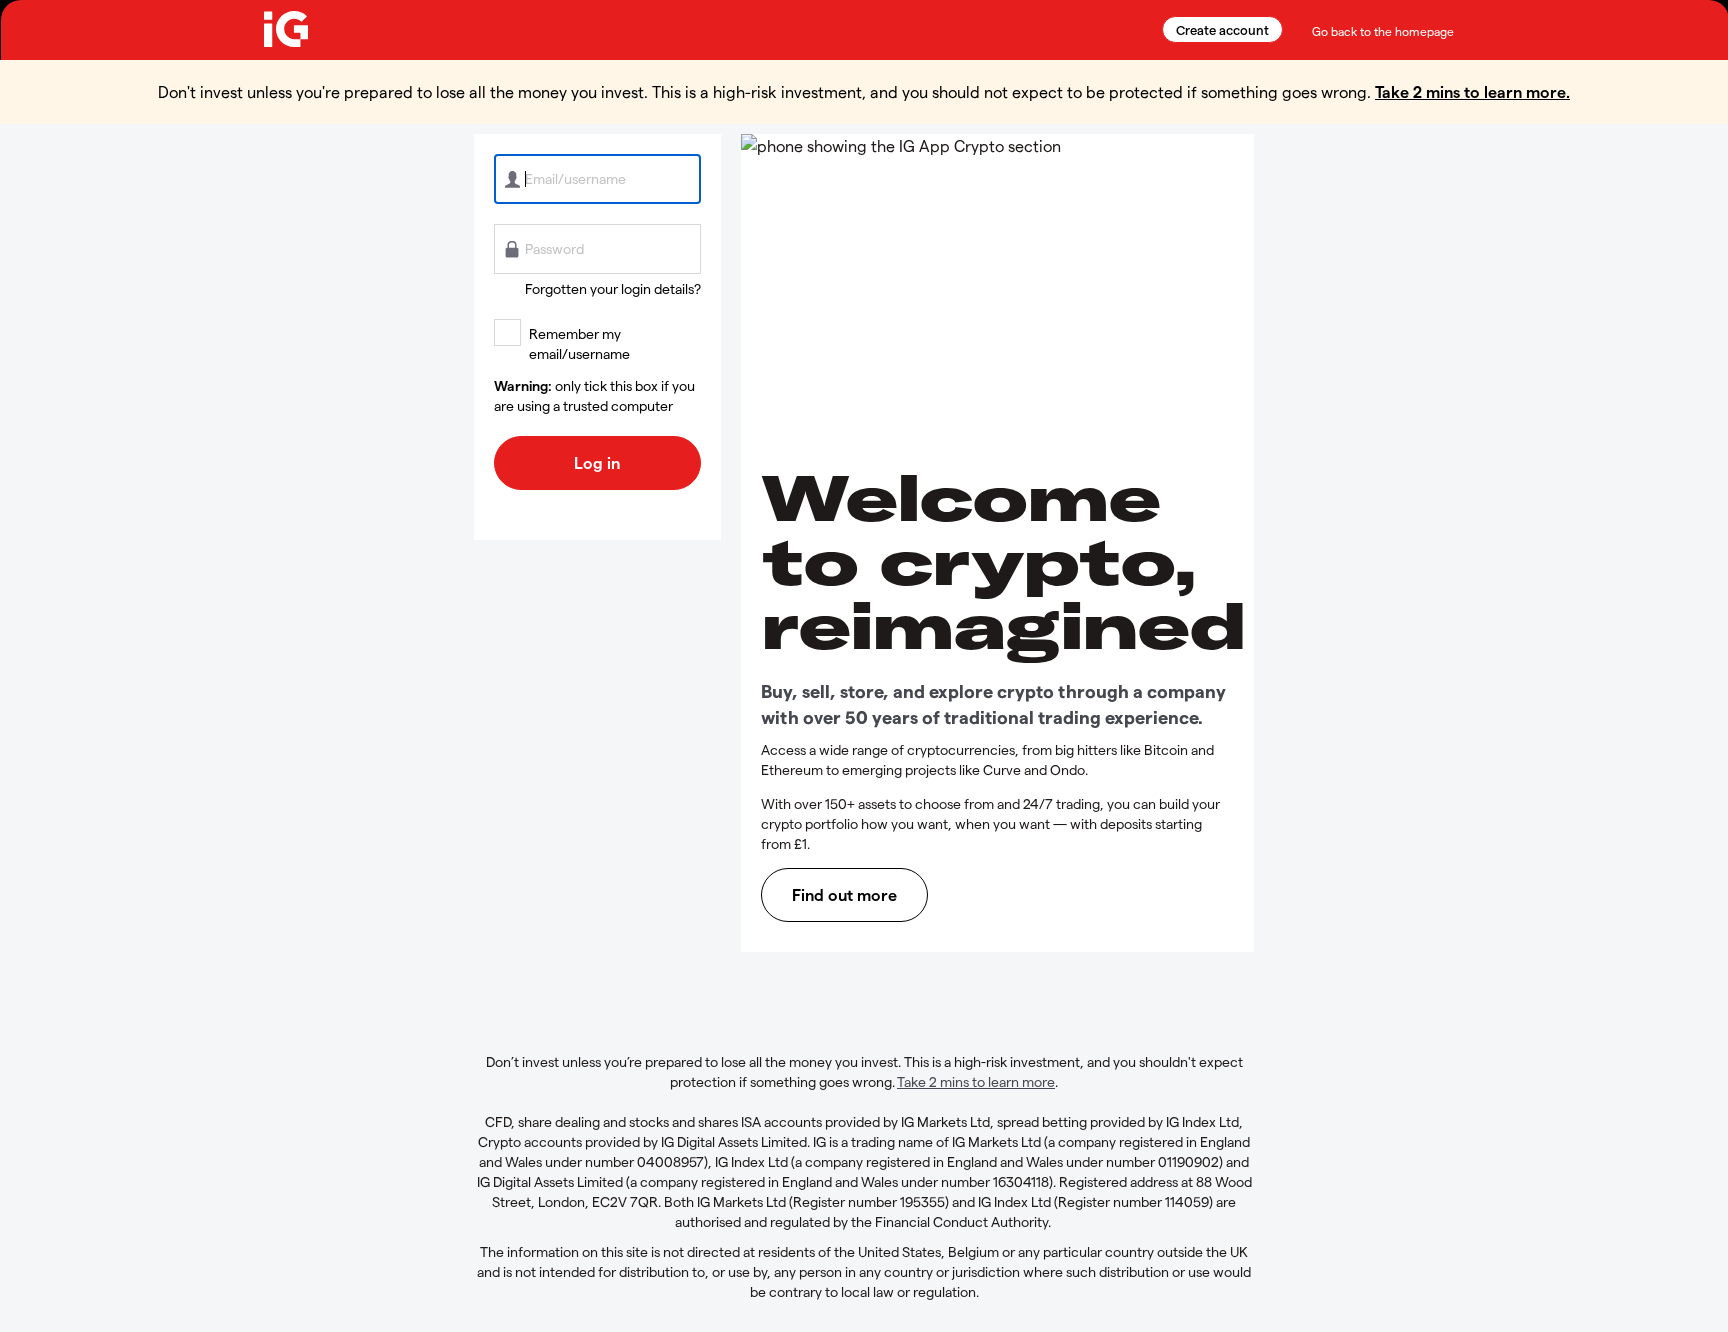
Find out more (844, 894)
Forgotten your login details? (613, 288)
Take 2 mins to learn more (976, 1081)
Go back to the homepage (1383, 31)
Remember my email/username (579, 343)
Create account (1222, 29)
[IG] (286, 29)
